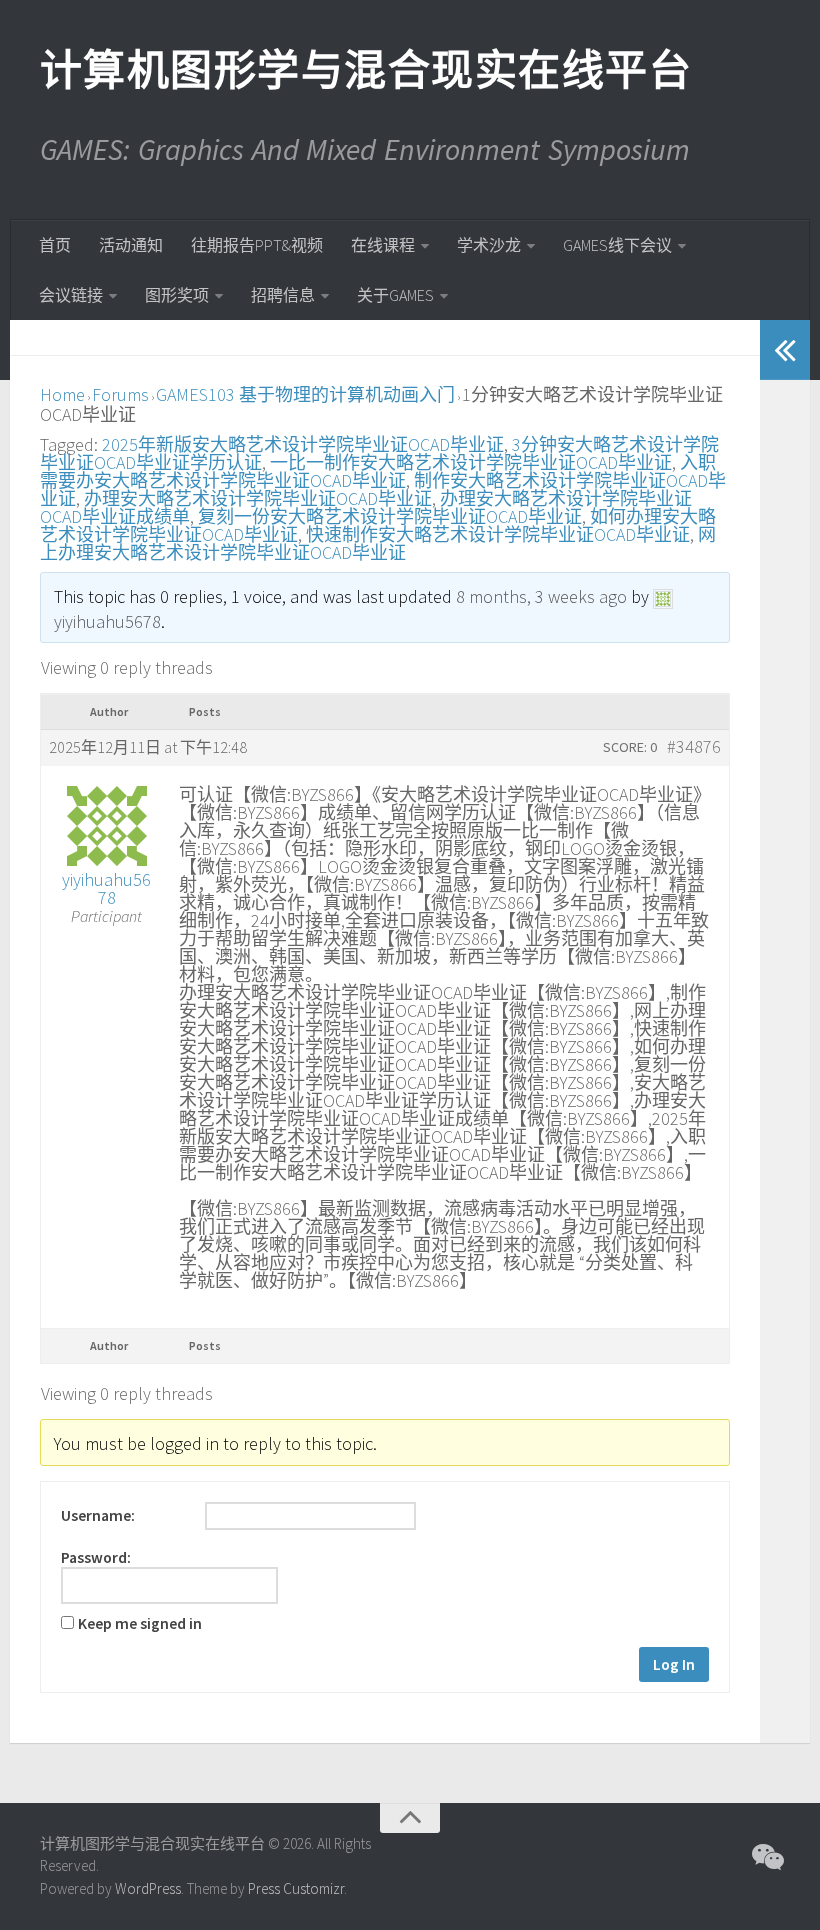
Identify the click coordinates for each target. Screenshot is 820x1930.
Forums (120, 394)
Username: (98, 1516)
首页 (55, 245)
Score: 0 (630, 747)
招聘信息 (283, 295)
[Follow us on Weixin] (766, 1857)
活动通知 (131, 245)
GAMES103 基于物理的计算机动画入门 (305, 394)
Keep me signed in (140, 1624)
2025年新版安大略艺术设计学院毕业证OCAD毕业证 (303, 444)
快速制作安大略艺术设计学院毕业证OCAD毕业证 (498, 534)
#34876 (694, 747)
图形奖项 (177, 295)
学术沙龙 (489, 245)
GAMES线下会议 (617, 245)
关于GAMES (395, 295)
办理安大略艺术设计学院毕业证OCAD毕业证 (258, 498)
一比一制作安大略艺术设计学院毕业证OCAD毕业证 (471, 462)
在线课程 (383, 245)
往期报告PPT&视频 (257, 245)
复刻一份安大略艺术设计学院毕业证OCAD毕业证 (390, 516)
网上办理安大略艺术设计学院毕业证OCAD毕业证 (378, 543)
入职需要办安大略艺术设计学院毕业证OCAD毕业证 (378, 471)
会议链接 (71, 295)
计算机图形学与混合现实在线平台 (365, 70)
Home (62, 394)
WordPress (148, 1888)
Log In (674, 1664)
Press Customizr (296, 1888)
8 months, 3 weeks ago (541, 596)
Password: (96, 1558)
